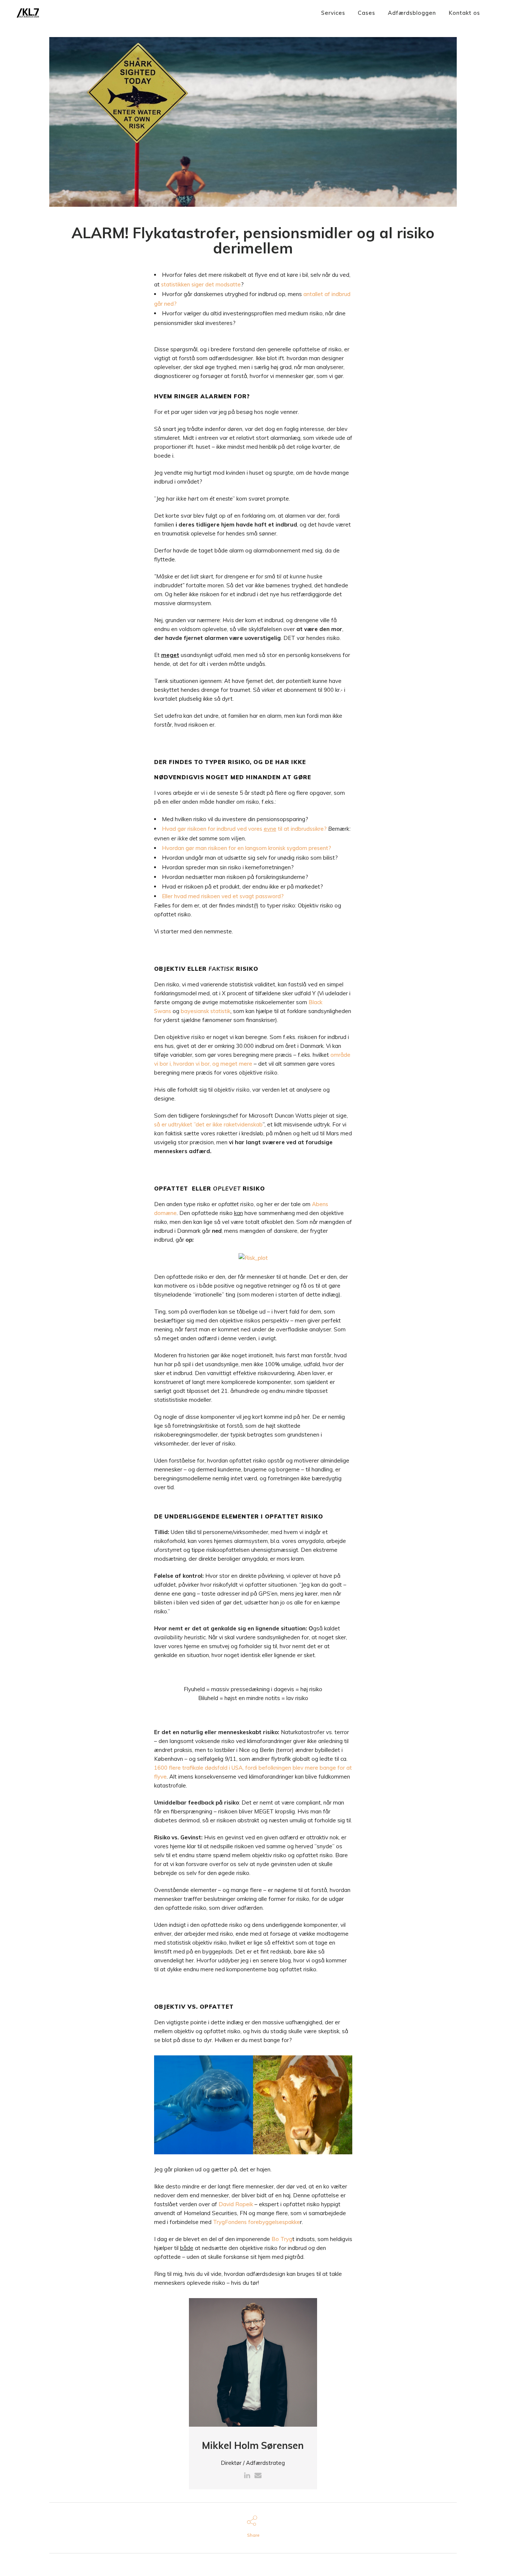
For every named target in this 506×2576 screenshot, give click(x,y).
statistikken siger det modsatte (201, 284)
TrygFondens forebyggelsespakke (257, 2222)
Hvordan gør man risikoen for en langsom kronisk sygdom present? (247, 848)
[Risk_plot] (253, 1257)
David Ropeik (236, 2204)
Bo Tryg (282, 2239)
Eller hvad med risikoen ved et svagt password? (223, 896)
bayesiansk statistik (206, 1011)
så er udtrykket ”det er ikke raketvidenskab (208, 1124)
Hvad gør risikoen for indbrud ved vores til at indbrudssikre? (244, 829)
